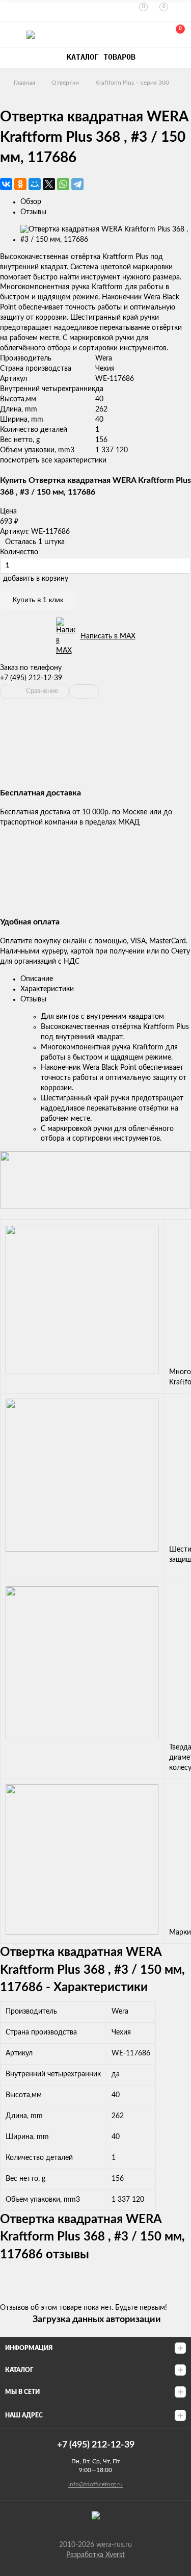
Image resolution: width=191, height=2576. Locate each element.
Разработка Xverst (95, 2555)
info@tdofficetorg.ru (95, 2484)
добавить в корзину (36, 579)
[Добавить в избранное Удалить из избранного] (84, 691)
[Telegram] (77, 184)
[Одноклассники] (20, 184)
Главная (24, 83)
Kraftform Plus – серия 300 (132, 83)
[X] (49, 184)
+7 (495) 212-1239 (131, 34)
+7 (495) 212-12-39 (31, 678)
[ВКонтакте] (6, 184)
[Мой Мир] (35, 184)
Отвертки (65, 83)
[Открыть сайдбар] (11, 10)
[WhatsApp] (63, 184)
